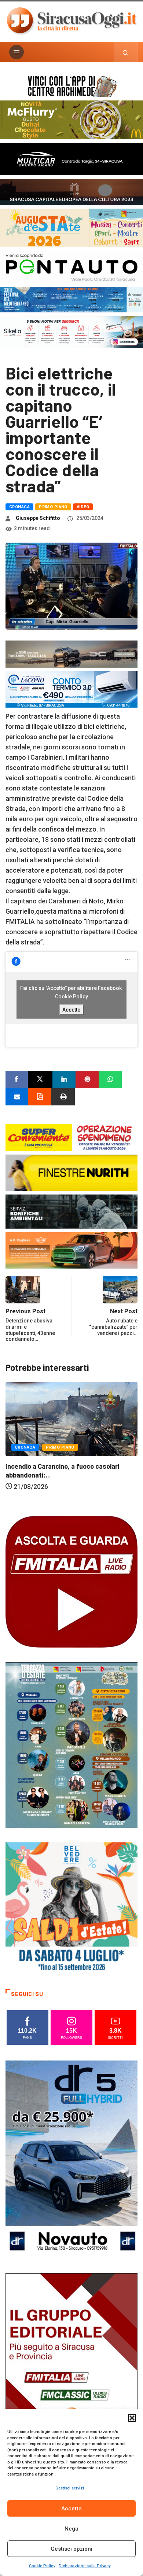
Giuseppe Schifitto (38, 518)
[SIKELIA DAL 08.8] (71, 332)
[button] (132, 2418)
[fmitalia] (71, 299)
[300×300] (71, 1907)
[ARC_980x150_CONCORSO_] (71, 85)
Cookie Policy (42, 2566)
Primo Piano (53, 507)
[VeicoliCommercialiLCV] (71, 159)
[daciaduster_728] (71, 654)
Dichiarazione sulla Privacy (85, 2566)
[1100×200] (71, 191)
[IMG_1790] (71, 266)
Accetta (71, 2509)
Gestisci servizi (70, 2488)
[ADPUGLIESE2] (71, 1250)
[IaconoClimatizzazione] (71, 689)
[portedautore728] (71, 1172)
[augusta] (71, 227)
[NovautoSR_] (71, 2159)
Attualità (68, 1472)
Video (83, 507)
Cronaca (19, 507)
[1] (71, 2371)
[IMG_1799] (71, 1137)
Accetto (71, 1009)
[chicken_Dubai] (71, 119)
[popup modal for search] (126, 52)
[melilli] (71, 1744)
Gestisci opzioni (71, 2549)
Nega (71, 2529)
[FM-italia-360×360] (71, 1581)
